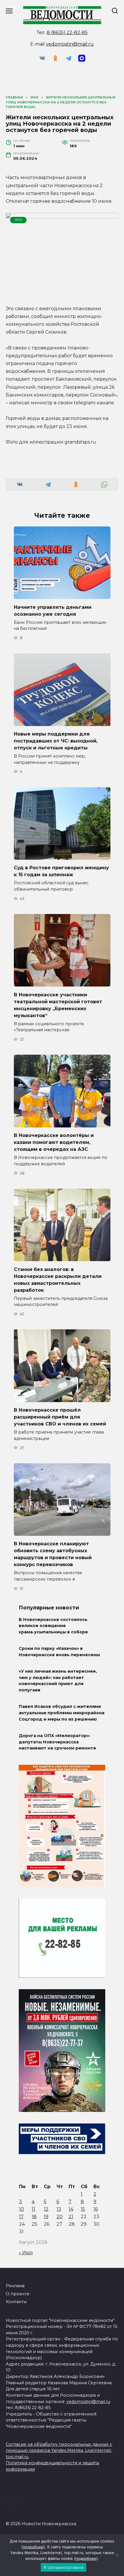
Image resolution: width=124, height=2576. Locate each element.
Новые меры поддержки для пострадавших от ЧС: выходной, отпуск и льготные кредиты (56, 741)
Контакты (16, 2302)
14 (71, 2209)
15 (83, 2209)
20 (60, 2217)
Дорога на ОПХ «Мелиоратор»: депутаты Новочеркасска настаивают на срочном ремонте (57, 1742)
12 (46, 2209)
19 (46, 2217)
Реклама (15, 2286)
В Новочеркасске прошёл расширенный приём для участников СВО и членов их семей (60, 1417)
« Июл (26, 2253)
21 (71, 2217)
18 (34, 2217)
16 (96, 2209)
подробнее (33, 2547)
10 (21, 2209)
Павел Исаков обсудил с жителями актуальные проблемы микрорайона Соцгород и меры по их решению (62, 1713)
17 (21, 2217)
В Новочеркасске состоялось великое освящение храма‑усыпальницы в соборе (53, 1626)
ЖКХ (18, 220)
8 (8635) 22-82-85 (67, 32)
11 (33, 2209)
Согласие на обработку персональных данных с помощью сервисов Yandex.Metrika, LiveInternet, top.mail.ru (59, 2451)
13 (59, 2209)
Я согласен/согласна (63, 2567)
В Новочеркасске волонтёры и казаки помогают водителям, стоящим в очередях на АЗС (54, 1142)
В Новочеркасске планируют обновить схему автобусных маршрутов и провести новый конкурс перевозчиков (53, 1554)
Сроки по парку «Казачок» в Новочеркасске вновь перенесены (59, 1652)
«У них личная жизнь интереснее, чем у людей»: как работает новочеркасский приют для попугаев (58, 1681)
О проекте (18, 2294)
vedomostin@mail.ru (70, 44)
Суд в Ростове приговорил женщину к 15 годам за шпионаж (61, 871)
